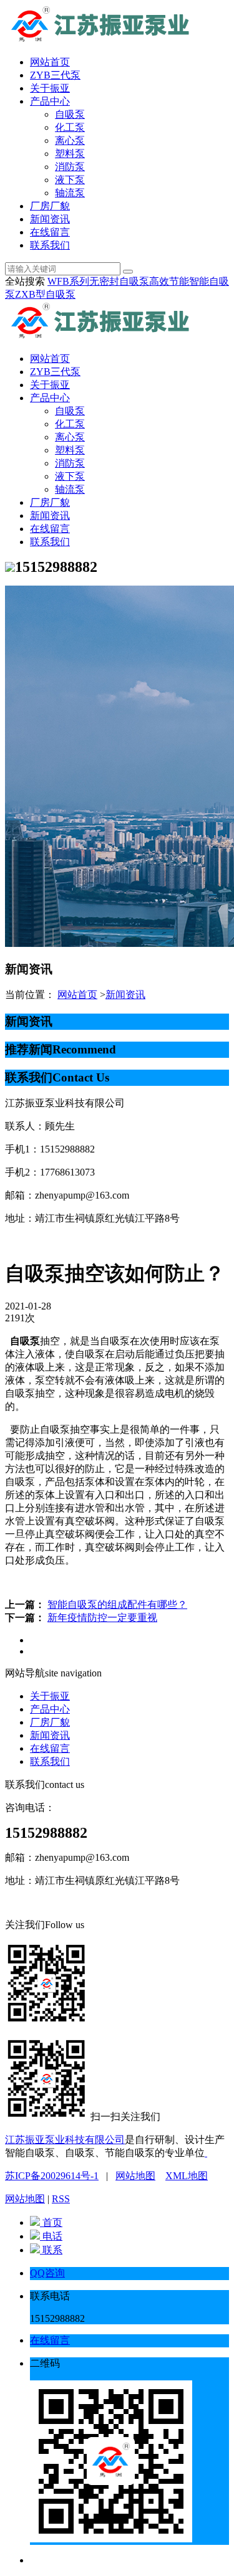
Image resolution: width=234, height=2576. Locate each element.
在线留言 (50, 232)
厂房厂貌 (50, 206)
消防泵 (70, 167)
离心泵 (70, 140)
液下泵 (70, 180)
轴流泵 (70, 193)
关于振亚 (50, 88)
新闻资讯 (50, 219)
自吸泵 (70, 114)
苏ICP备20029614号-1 (52, 2176)
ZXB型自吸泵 (45, 294)
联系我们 (50, 245)
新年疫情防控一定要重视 (102, 1618)
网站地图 (135, 2176)
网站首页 (50, 62)
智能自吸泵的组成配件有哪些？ (117, 1604)
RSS (61, 2199)
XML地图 (187, 2176)
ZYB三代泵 (55, 75)
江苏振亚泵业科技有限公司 (65, 2140)
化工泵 (70, 127)
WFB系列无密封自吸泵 (98, 281)
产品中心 (50, 101)
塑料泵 (70, 154)
